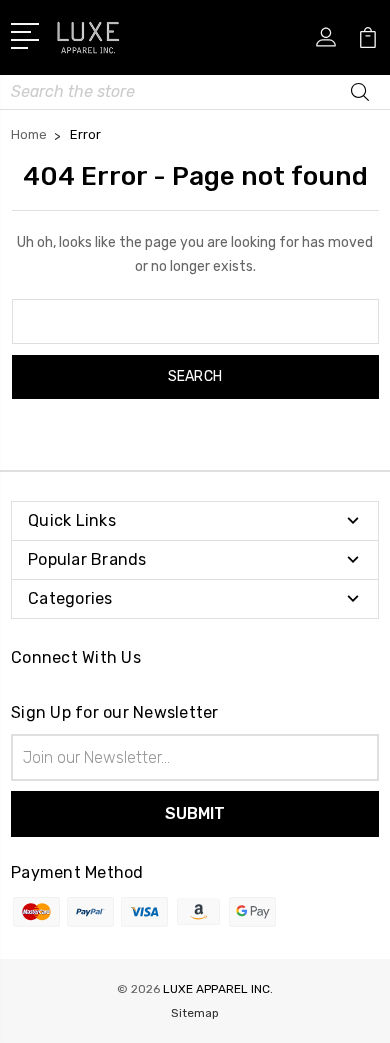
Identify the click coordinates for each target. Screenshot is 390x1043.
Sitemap (195, 1013)
